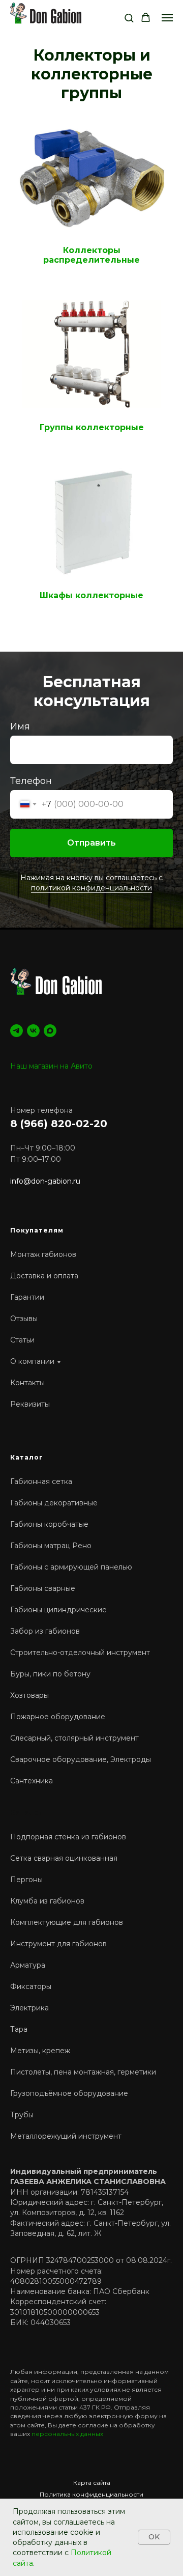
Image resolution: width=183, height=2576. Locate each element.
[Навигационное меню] (167, 18)
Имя (20, 1489)
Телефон (31, 1544)
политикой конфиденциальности (91, 1650)
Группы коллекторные (92, 428)
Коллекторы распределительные (91, 255)
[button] (129, 18)
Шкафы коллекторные (91, 596)
